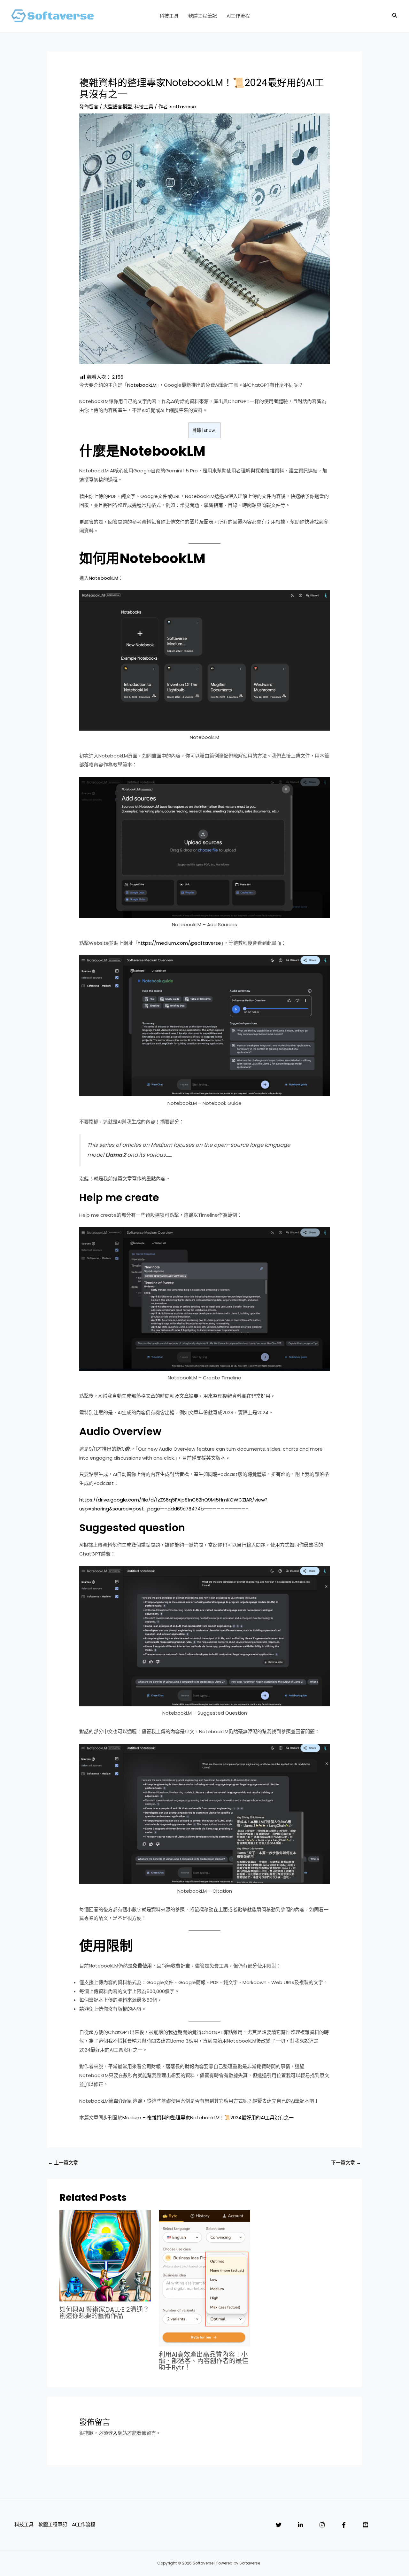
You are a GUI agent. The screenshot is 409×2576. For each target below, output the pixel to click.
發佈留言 (89, 107)
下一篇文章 (346, 2163)
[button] (395, 16)
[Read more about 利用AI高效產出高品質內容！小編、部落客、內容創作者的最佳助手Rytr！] (204, 2278)
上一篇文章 (63, 2163)
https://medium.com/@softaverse (179, 943)
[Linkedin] (300, 2525)
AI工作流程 (238, 16)
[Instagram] (322, 2525)
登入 (113, 2433)
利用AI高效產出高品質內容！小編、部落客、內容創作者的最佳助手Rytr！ (204, 2361)
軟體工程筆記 (203, 16)
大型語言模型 (118, 107)
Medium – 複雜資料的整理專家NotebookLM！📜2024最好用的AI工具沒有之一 (208, 2118)
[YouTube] (366, 2525)
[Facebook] (344, 2525)
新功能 (123, 1449)
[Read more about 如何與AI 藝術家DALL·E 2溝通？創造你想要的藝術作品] (105, 2255)
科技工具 (169, 16)
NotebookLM (142, 385)
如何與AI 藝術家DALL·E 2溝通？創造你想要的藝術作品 (104, 2313)
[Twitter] (279, 2525)
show (209, 430)
